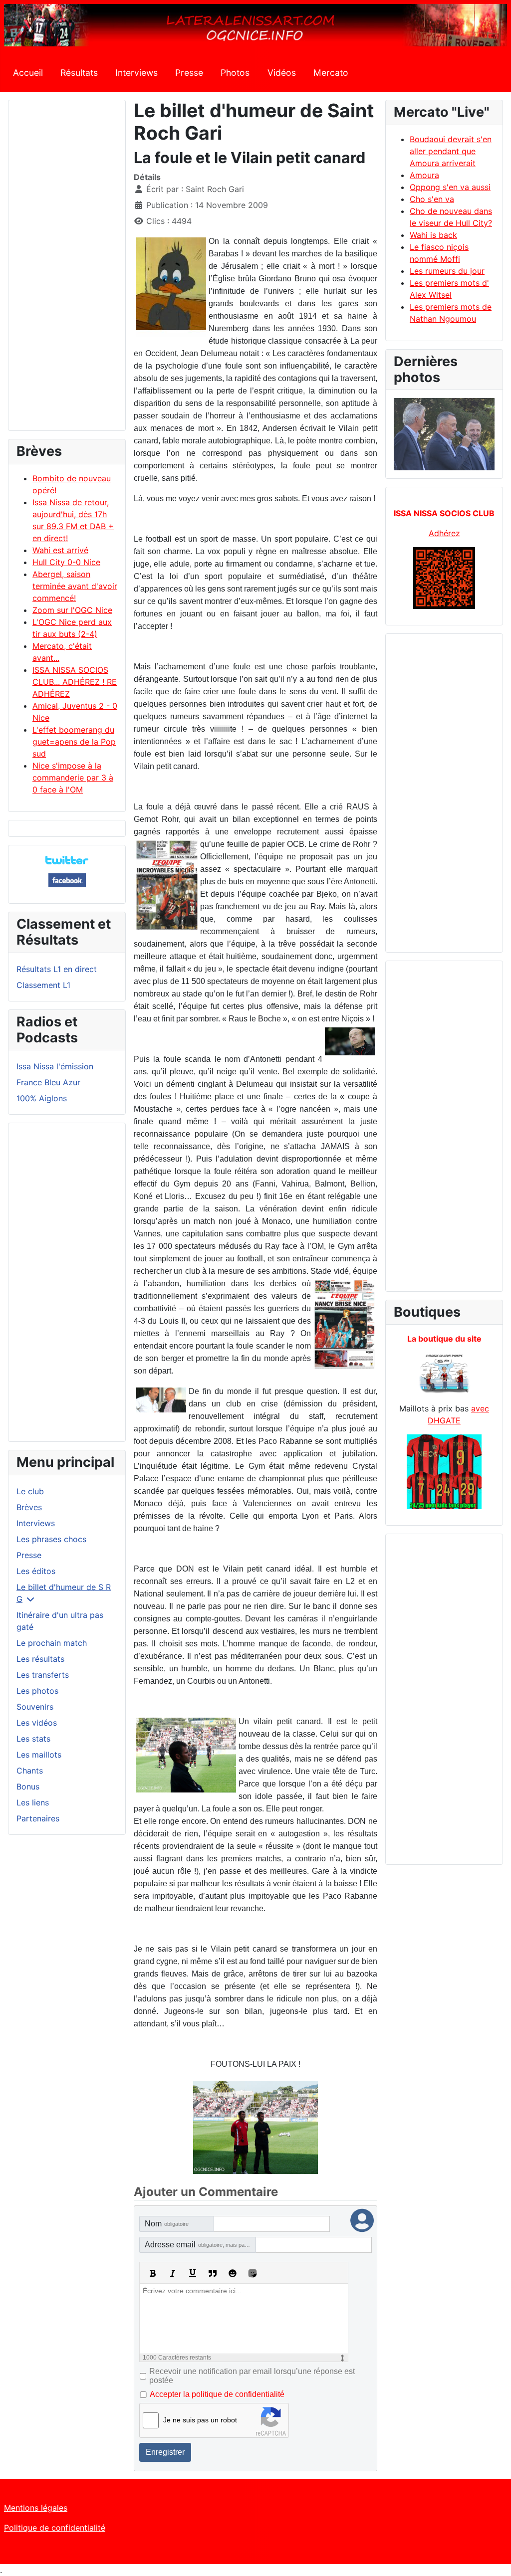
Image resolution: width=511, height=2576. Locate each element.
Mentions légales (36, 2508)
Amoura (424, 175)
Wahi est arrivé (60, 550)
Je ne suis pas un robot (200, 2420)
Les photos (37, 1691)
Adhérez (444, 533)
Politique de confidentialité (55, 2528)
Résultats (79, 73)
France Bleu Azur (48, 1082)
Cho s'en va (432, 199)
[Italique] (173, 2273)
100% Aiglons (42, 1098)
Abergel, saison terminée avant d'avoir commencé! (75, 586)
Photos (235, 73)
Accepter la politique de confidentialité (217, 2394)
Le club (30, 1491)
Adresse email (200, 2245)
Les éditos (36, 1571)
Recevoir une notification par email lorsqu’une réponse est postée (252, 2376)
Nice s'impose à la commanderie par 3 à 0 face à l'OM (73, 778)
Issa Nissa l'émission (55, 1066)
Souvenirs (35, 1707)
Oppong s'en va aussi (450, 187)
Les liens (33, 1802)
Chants (30, 1771)
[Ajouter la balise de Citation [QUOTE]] (213, 2273)
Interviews (136, 73)
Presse (189, 73)
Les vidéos (37, 1723)
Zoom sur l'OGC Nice (72, 610)
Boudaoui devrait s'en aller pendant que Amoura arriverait (451, 151)
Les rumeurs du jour (447, 271)
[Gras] (153, 2273)
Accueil (28, 73)
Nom (167, 2224)
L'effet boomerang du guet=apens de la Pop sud (74, 742)
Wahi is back (433, 235)
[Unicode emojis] (253, 2273)
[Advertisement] (67, 270)
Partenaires (38, 1818)
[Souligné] (193, 2273)
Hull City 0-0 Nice (66, 562)
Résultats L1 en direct (57, 969)
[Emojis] (233, 2273)
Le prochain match (52, 1643)
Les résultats (40, 1659)
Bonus (28, 1786)
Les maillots (39, 1755)
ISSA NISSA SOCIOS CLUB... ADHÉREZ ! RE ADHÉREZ (75, 682)
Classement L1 (43, 985)
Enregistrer (165, 2452)
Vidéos (282, 73)
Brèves (29, 1507)
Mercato (331, 73)
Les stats (33, 1739)
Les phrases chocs (51, 1539)
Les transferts (43, 1675)
